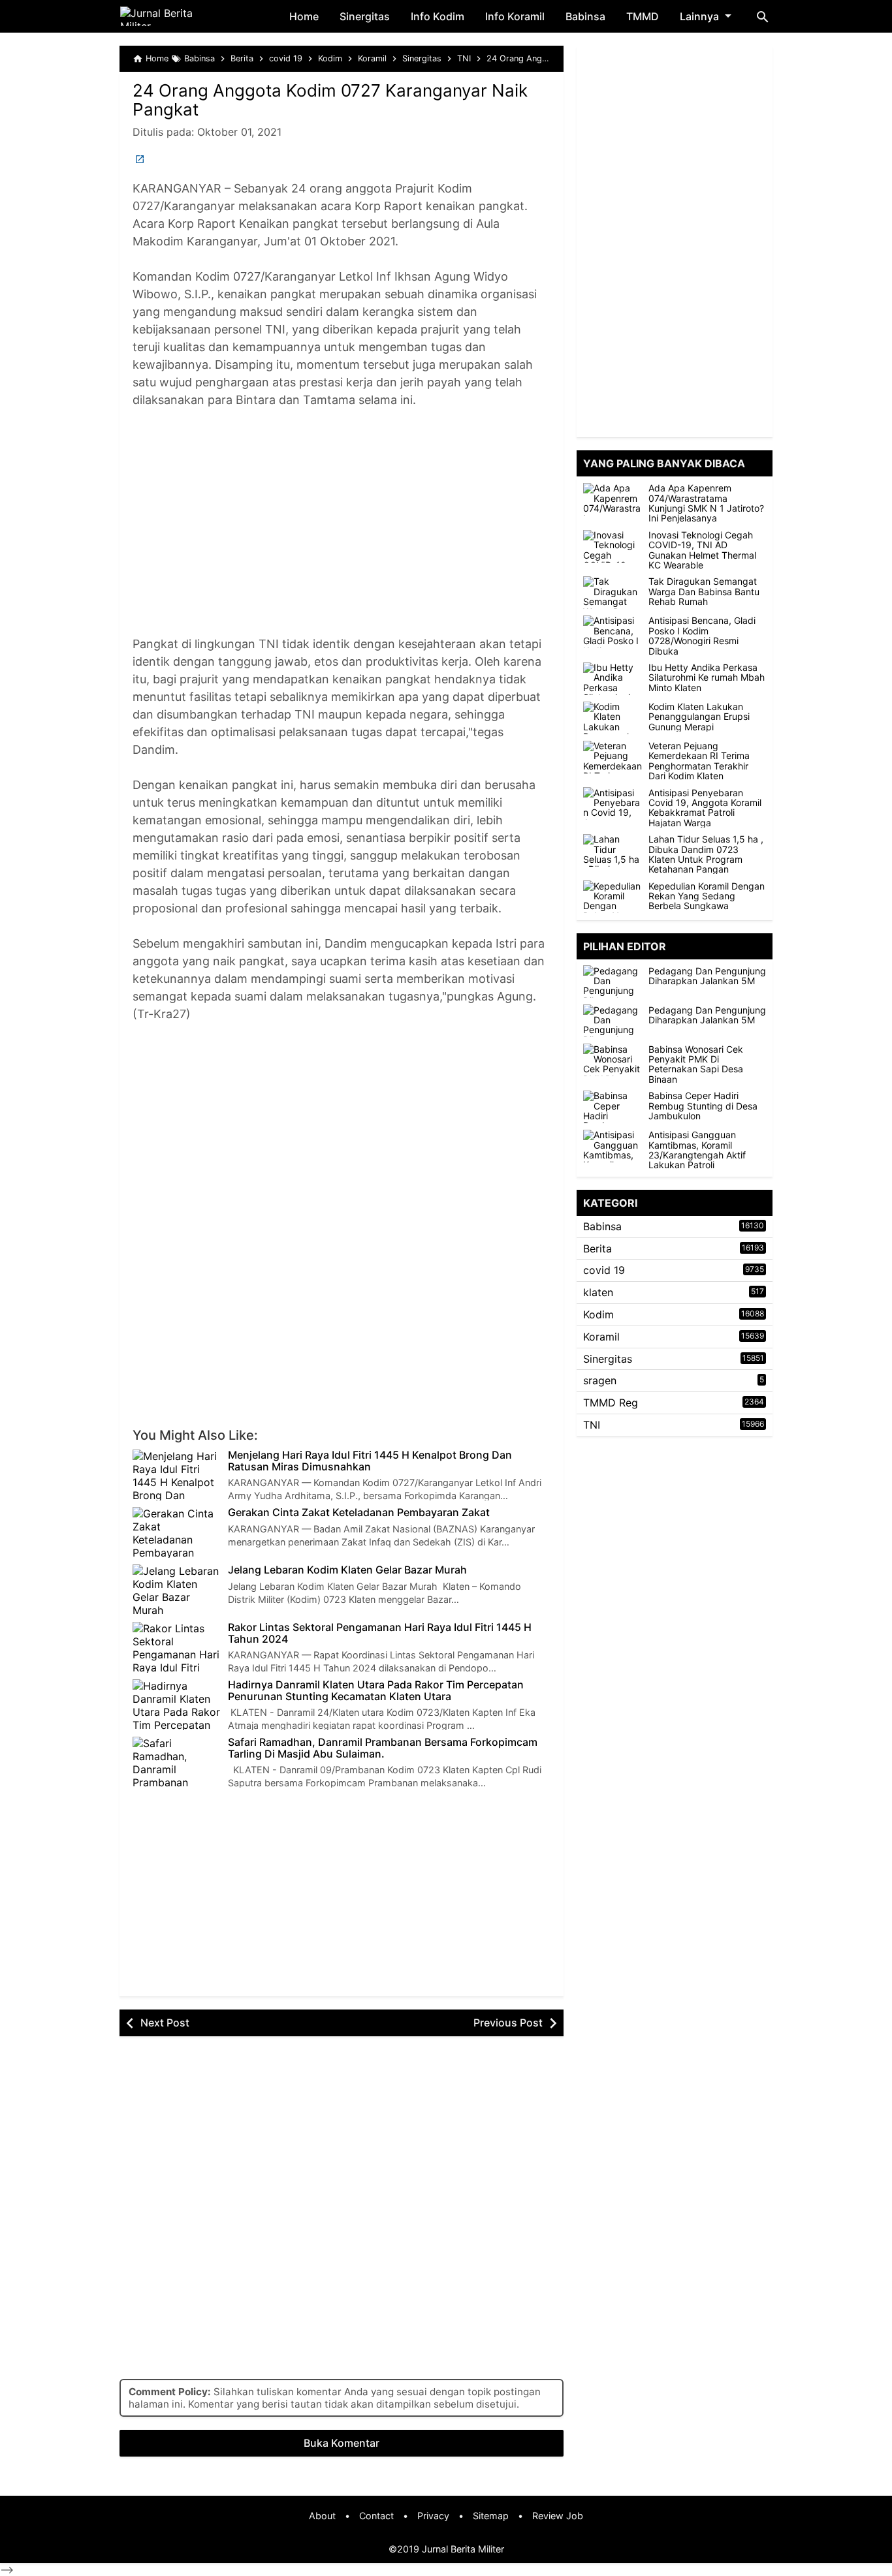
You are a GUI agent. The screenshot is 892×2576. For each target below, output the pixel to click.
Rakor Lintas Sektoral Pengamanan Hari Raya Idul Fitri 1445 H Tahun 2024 (380, 1633)
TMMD (643, 16)
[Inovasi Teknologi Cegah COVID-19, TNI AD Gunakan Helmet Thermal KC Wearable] (613, 546)
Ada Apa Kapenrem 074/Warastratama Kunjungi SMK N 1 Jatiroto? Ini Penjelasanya (706, 503)
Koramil (601, 1336)
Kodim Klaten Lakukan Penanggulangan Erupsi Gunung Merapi (699, 717)
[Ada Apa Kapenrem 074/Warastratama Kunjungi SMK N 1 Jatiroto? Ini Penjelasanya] (613, 499)
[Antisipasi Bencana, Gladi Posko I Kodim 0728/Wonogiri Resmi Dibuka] (613, 632)
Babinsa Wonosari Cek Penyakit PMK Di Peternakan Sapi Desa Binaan (696, 1064)
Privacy (433, 2516)
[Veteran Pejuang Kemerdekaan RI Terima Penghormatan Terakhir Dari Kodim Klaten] (613, 757)
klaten (598, 1292)
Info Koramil (515, 16)
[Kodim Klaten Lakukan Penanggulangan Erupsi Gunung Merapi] (613, 718)
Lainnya (699, 16)
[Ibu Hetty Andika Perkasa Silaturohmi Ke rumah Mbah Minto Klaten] (613, 679)
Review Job (558, 2516)
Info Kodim (438, 16)
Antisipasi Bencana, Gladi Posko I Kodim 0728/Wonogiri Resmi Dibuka (702, 636)
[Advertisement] (342, 531)
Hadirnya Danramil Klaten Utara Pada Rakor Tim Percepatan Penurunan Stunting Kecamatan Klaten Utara (376, 1691)
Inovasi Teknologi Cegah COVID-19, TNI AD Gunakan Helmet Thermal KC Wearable (702, 550)
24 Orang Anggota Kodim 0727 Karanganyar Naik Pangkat (330, 100)
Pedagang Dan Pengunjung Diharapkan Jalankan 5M (707, 975)
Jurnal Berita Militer (463, 2549)
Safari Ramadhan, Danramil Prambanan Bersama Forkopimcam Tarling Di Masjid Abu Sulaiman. (383, 1748)
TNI (592, 1425)
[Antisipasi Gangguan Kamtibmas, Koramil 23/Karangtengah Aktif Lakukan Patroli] (616, 1146)
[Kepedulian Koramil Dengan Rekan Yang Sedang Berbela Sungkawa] (613, 897)
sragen (600, 1380)
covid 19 (604, 1270)
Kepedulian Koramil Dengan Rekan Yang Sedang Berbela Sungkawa (707, 895)
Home (304, 16)
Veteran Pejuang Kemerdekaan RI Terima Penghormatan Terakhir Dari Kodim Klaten (699, 761)
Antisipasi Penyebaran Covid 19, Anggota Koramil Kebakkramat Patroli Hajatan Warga (705, 807)
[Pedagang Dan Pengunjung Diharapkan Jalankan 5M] (616, 982)
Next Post (165, 2023)
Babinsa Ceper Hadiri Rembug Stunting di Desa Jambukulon (703, 1106)
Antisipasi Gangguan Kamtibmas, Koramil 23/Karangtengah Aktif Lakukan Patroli (697, 1150)
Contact (376, 2516)
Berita (597, 1248)
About (322, 2516)
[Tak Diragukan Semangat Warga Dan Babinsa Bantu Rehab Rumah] (613, 593)
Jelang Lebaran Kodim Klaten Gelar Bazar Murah (347, 1570)
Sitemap (491, 2516)
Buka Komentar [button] (342, 2443)
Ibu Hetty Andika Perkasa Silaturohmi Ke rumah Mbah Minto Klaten (707, 677)
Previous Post (508, 2023)
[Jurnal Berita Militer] (172, 16)
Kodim (598, 1314)
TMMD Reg (611, 1403)
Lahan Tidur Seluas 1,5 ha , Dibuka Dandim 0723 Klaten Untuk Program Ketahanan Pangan (706, 854)
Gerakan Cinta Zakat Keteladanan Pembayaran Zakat (359, 1513)
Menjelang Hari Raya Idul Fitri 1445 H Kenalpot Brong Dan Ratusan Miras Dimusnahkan (370, 1461)
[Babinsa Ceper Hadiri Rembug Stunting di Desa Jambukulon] (616, 1107)
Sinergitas (365, 16)
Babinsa (585, 16)
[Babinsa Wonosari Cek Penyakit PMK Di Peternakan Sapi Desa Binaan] (616, 1060)
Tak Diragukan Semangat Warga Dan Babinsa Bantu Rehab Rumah (704, 591)
